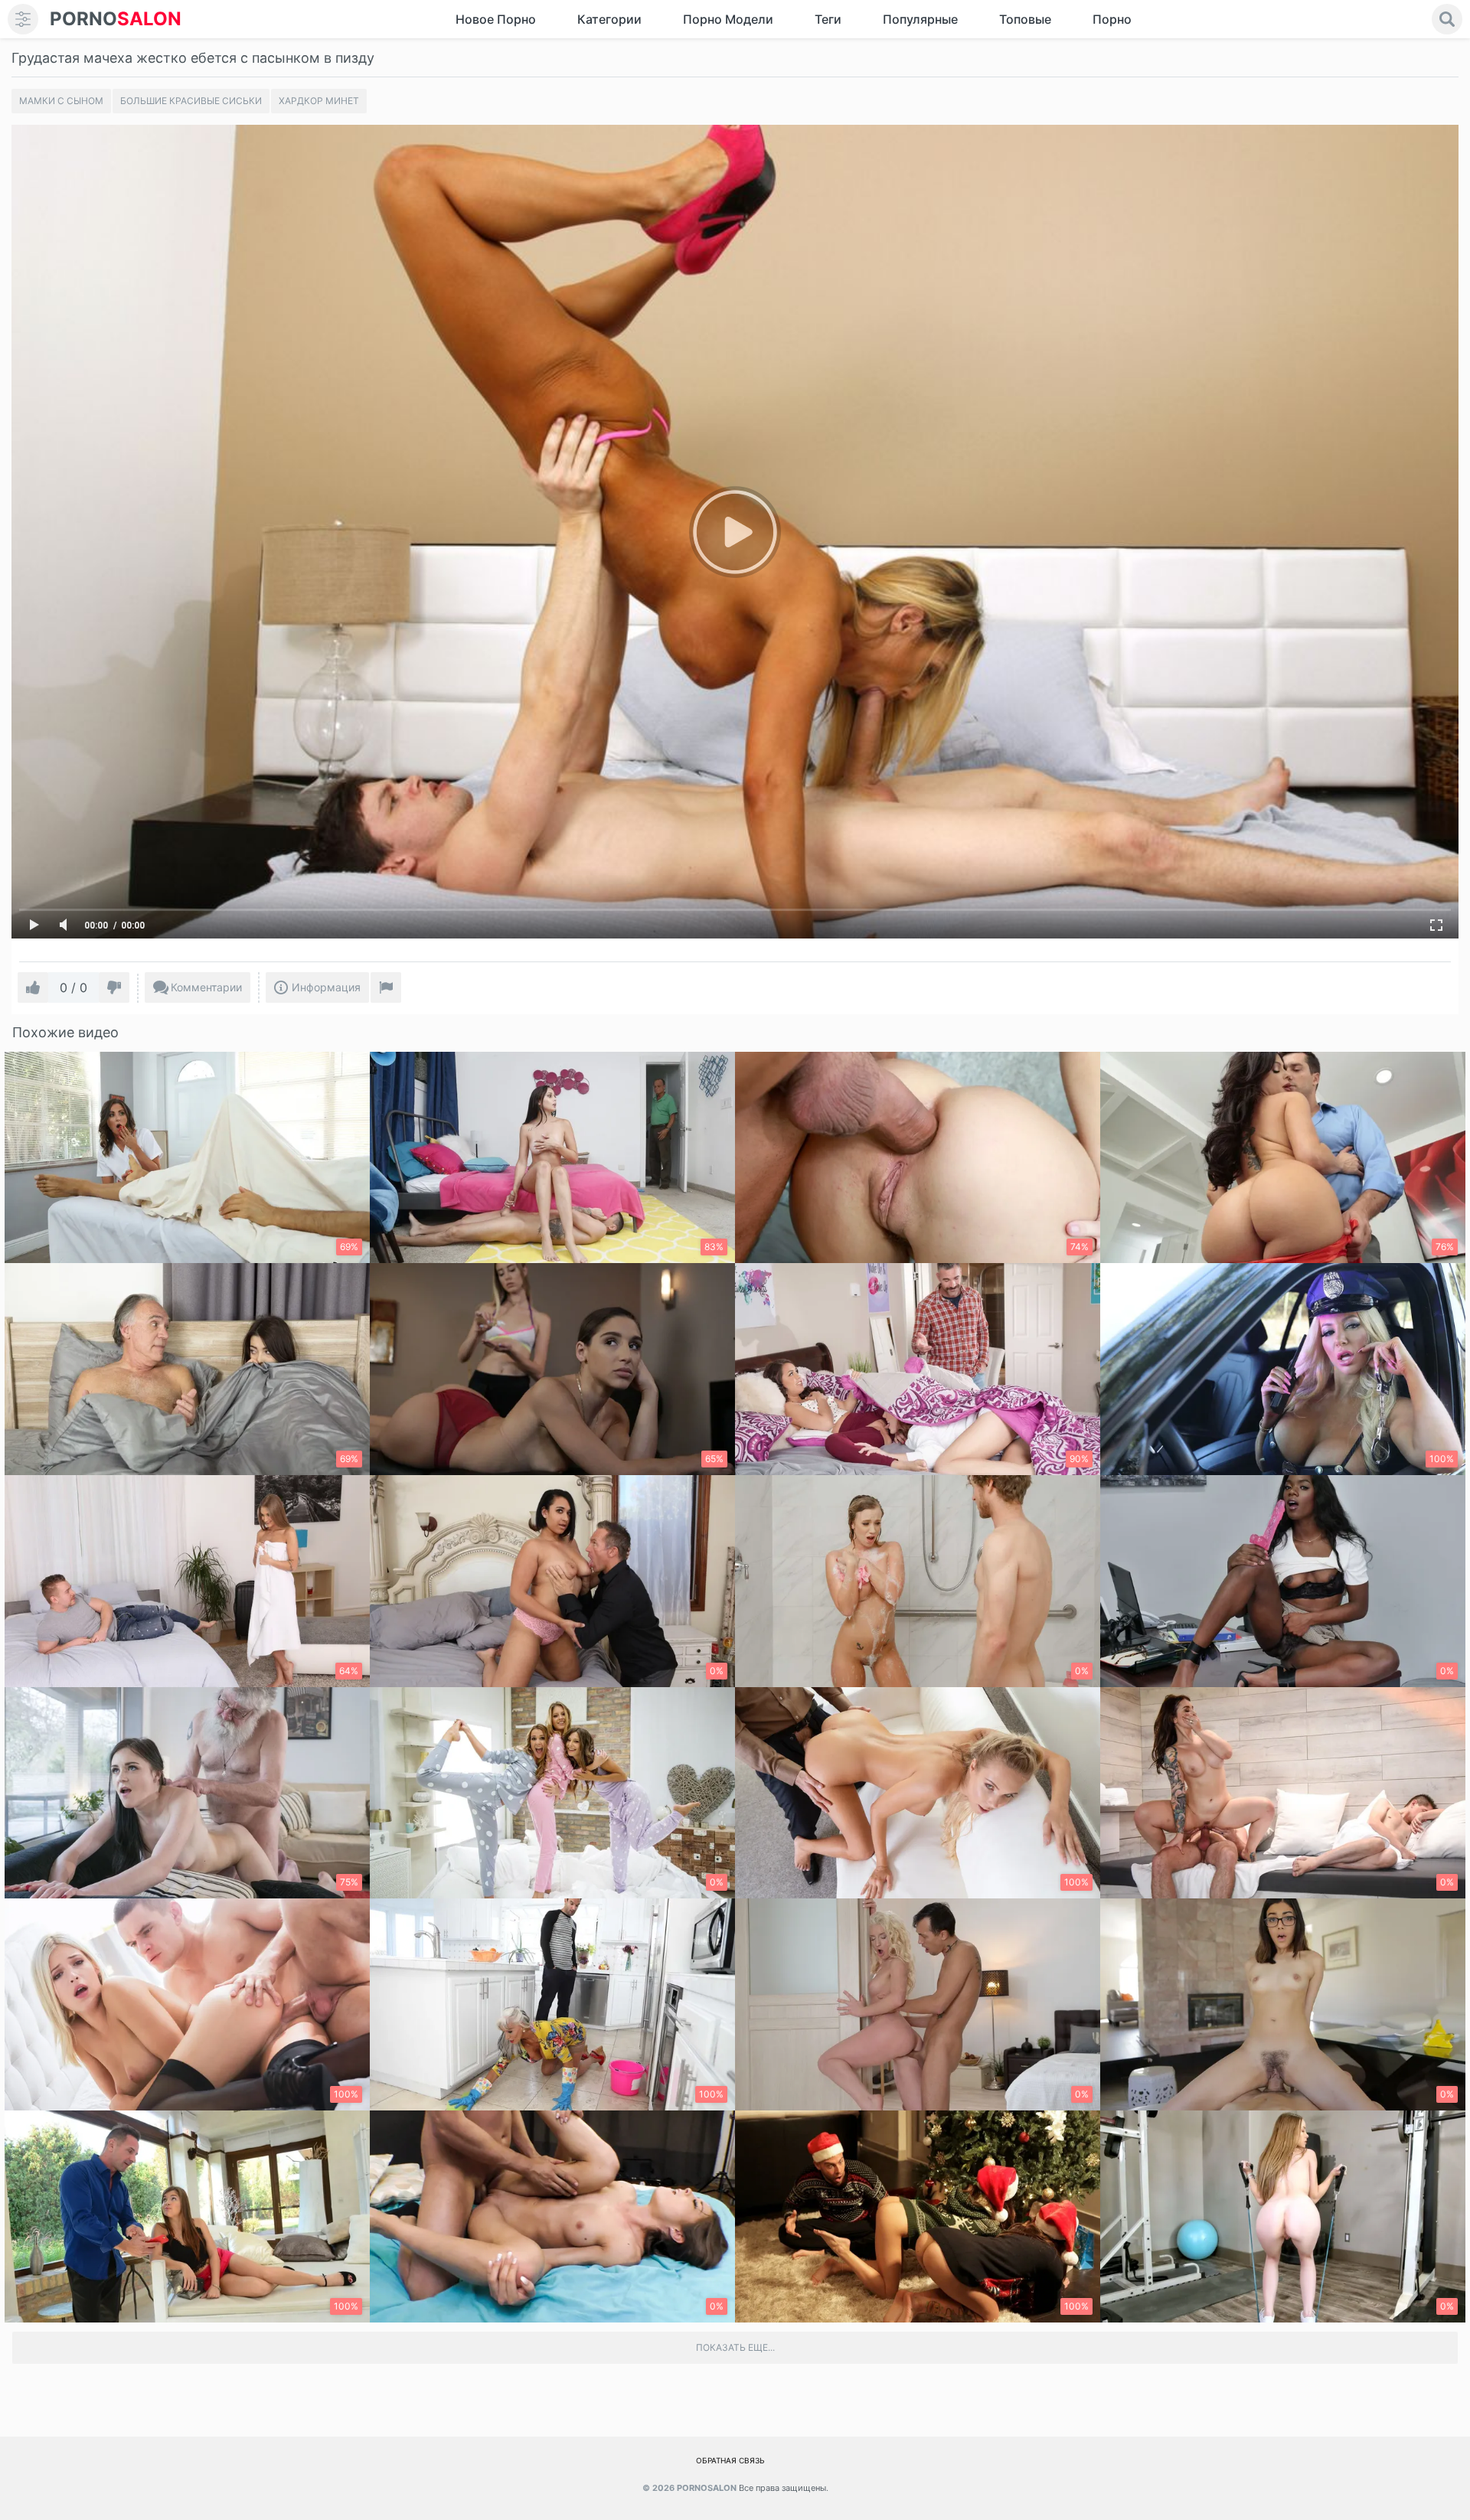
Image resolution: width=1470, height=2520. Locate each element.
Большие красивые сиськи (191, 101)
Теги (828, 19)
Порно (1112, 19)
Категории (609, 19)
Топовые (1025, 19)
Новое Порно (496, 19)
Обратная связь (730, 2460)
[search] (1447, 19)
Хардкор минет (319, 101)
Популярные (920, 19)
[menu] (23, 19)
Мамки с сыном (61, 101)
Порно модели (728, 19)
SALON (116, 19)
